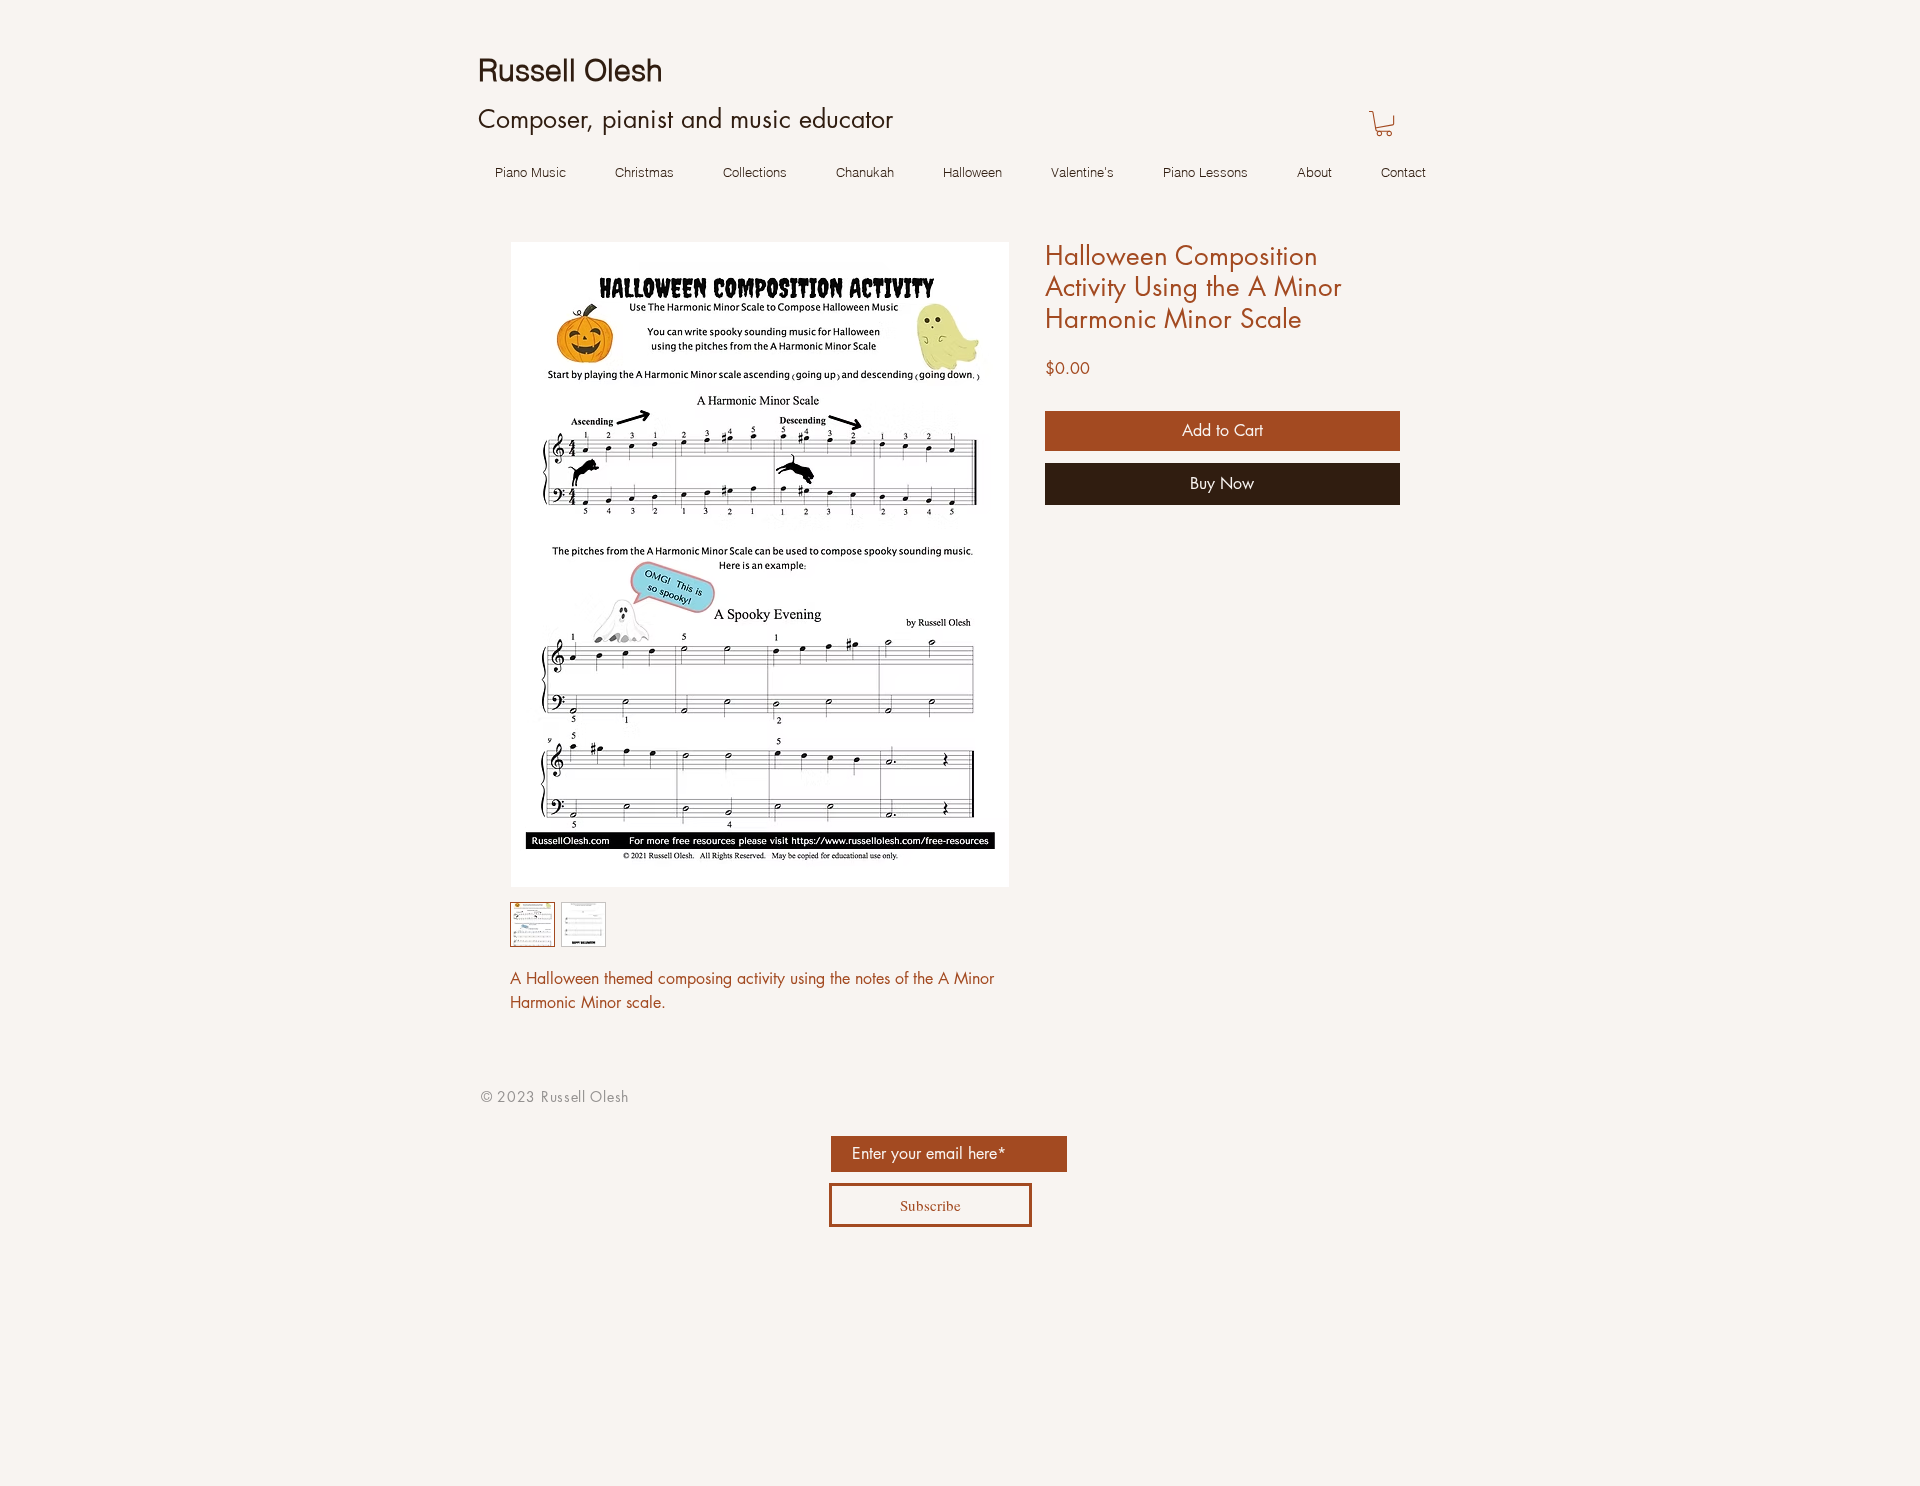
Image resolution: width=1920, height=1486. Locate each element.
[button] (1384, 123)
